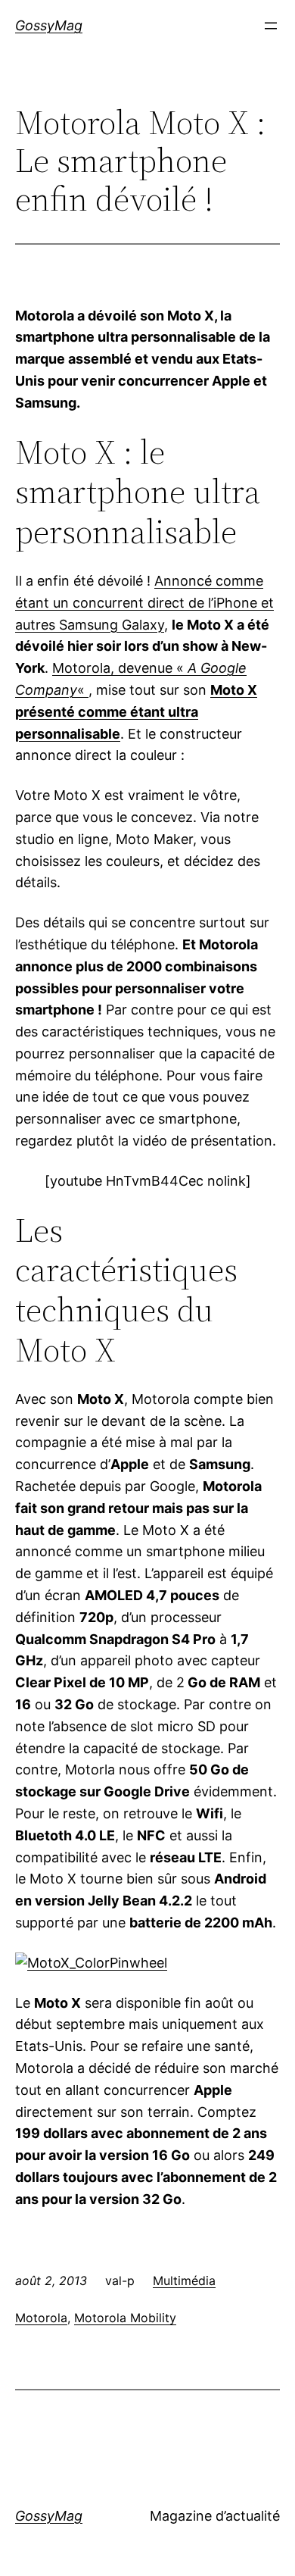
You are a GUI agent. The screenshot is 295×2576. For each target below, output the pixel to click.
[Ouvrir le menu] (271, 26)
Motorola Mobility (125, 2318)
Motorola (41, 2318)
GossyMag (49, 25)
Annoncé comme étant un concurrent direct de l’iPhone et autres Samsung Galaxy (144, 603)
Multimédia (184, 2281)
